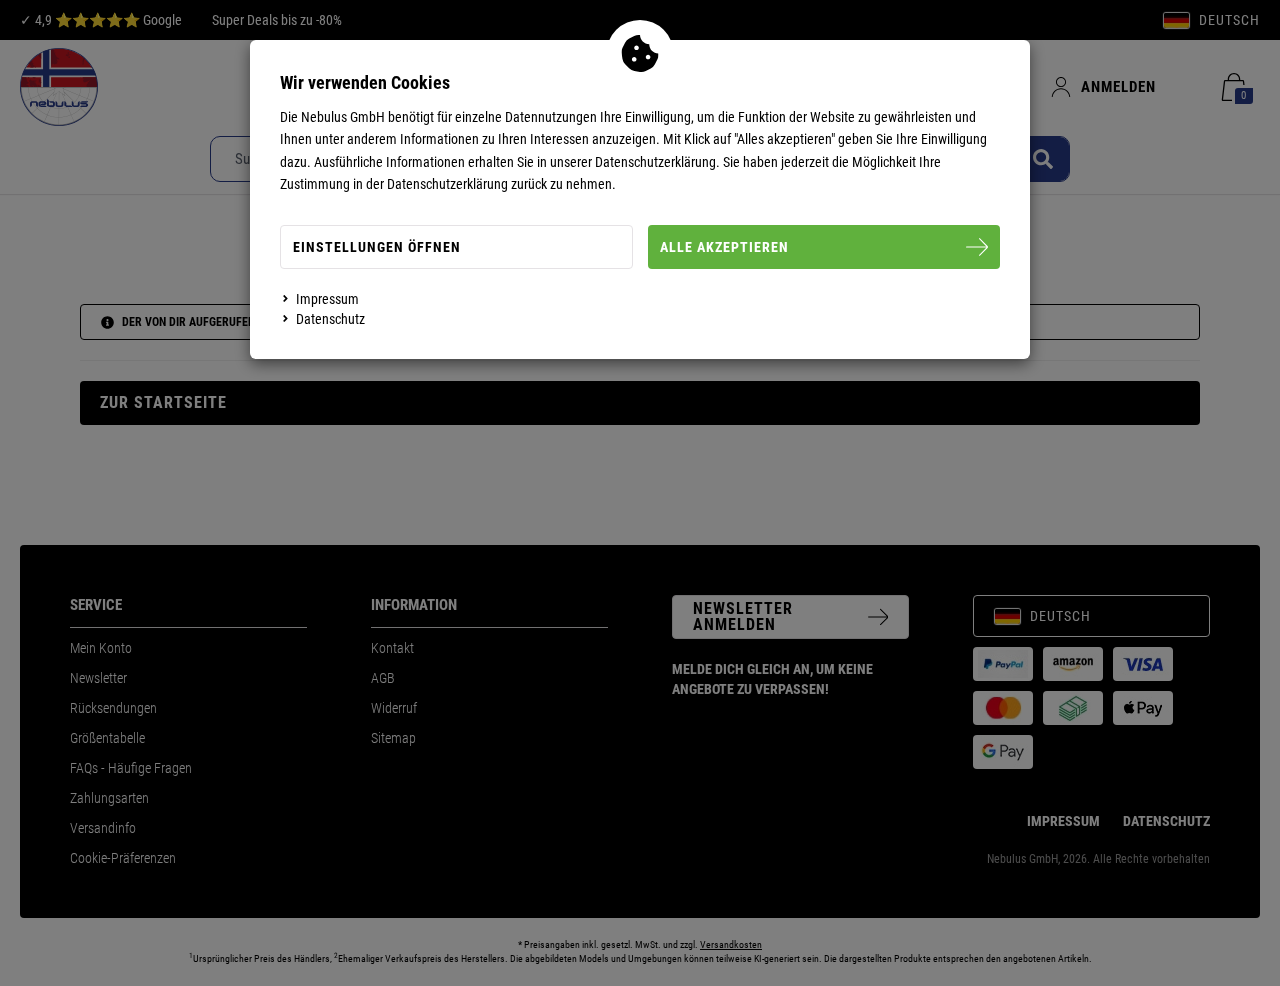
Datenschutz (330, 319)
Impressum (327, 299)
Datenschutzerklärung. (657, 162)
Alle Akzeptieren (724, 247)
